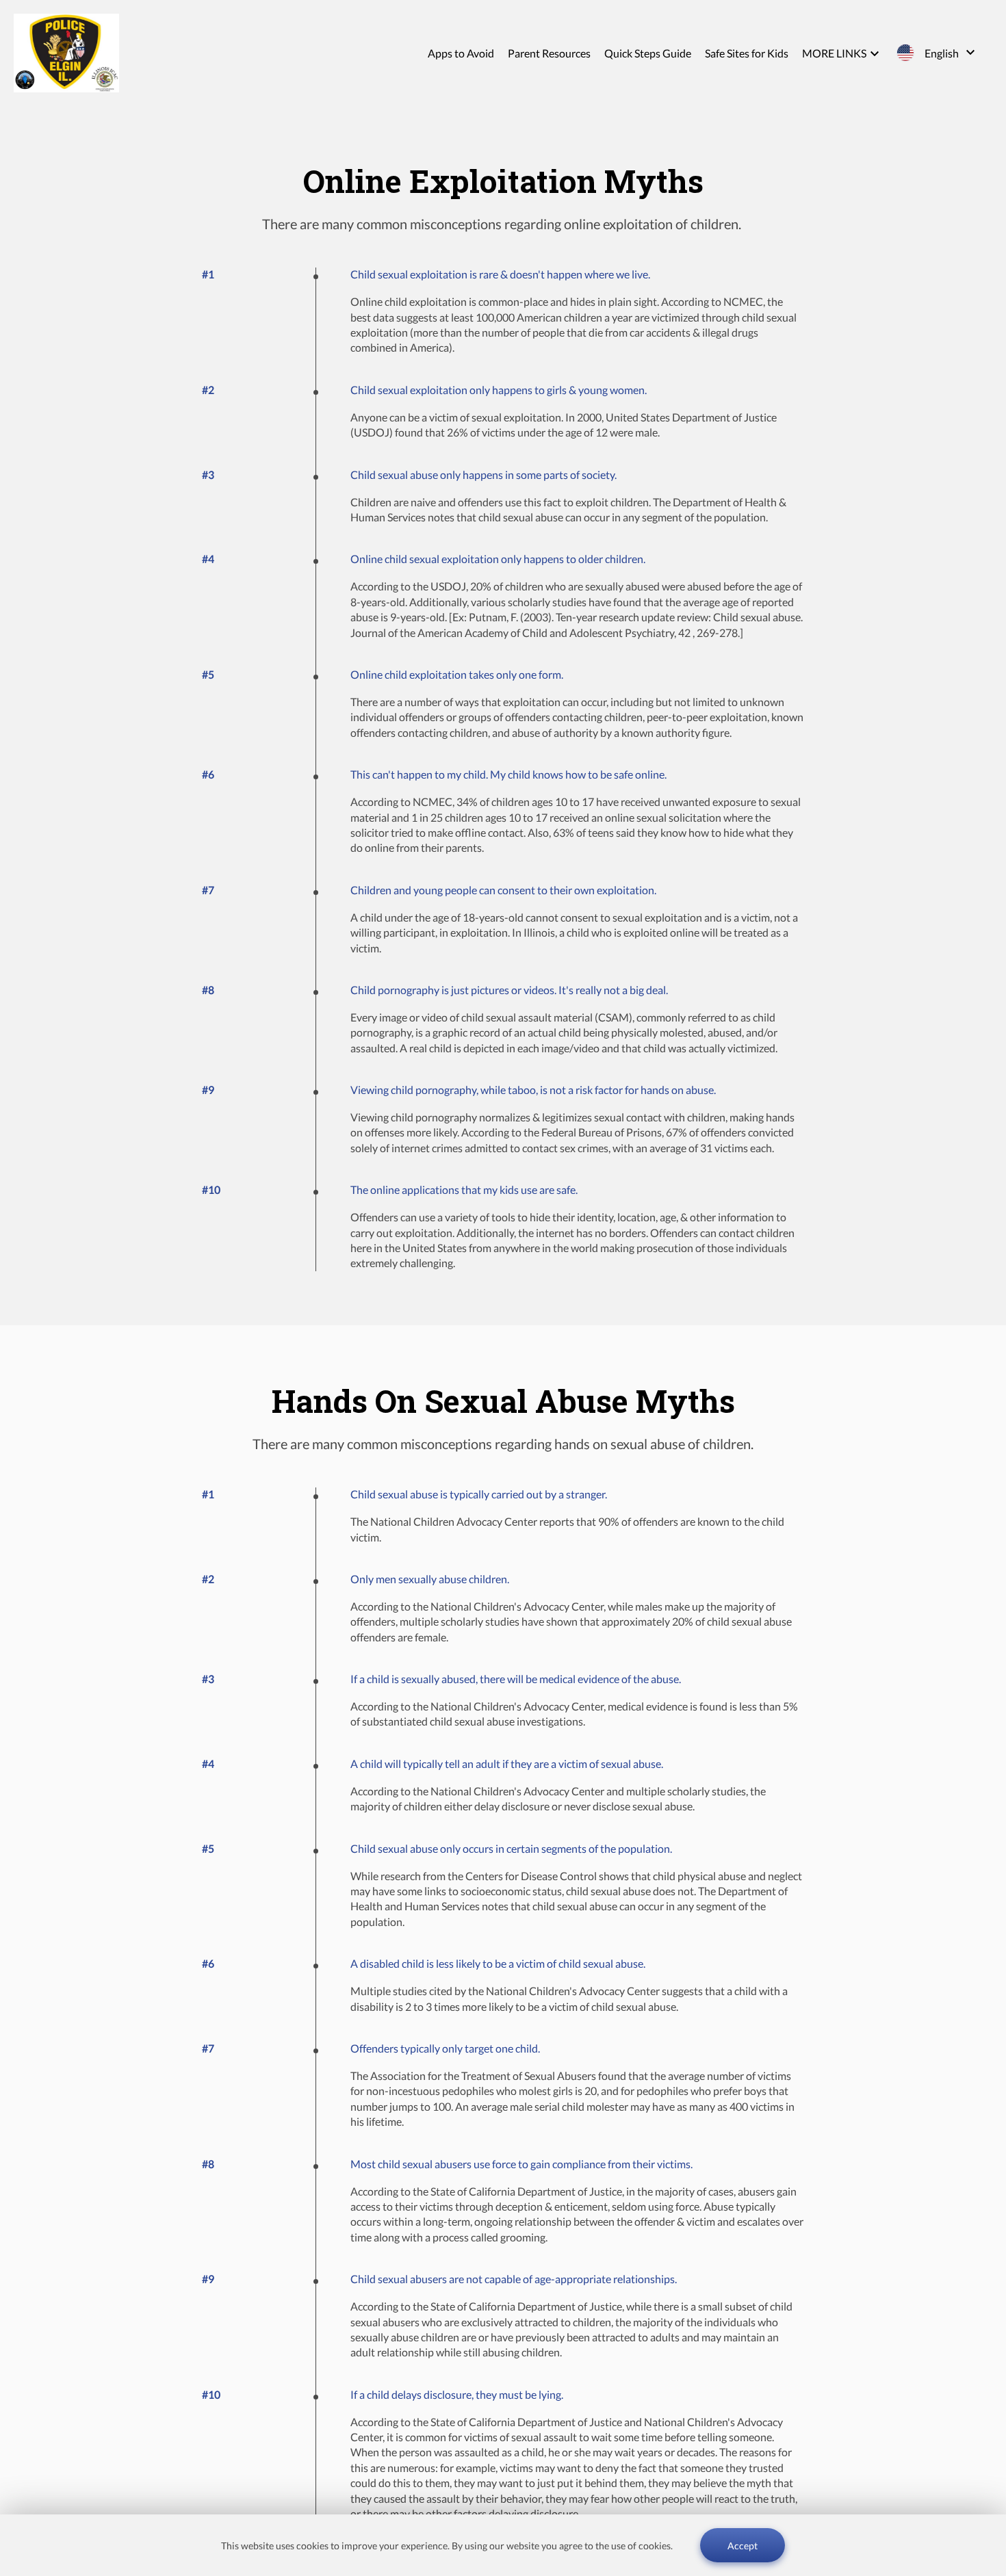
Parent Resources (549, 53)
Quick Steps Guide (648, 53)
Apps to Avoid (461, 53)
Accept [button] (743, 2546)
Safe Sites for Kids (747, 53)
